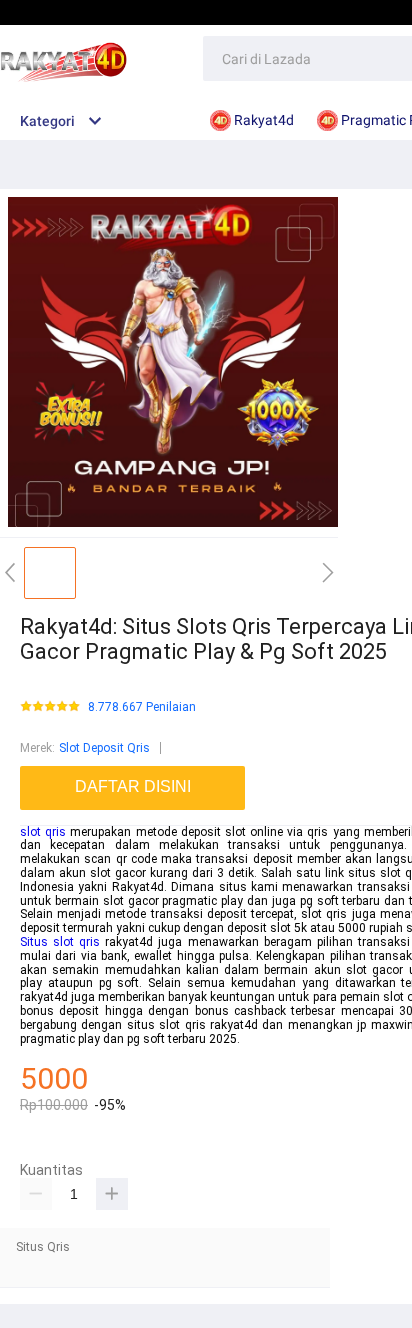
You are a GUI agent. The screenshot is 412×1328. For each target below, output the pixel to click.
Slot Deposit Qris (104, 748)
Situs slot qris (60, 942)
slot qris (43, 832)
